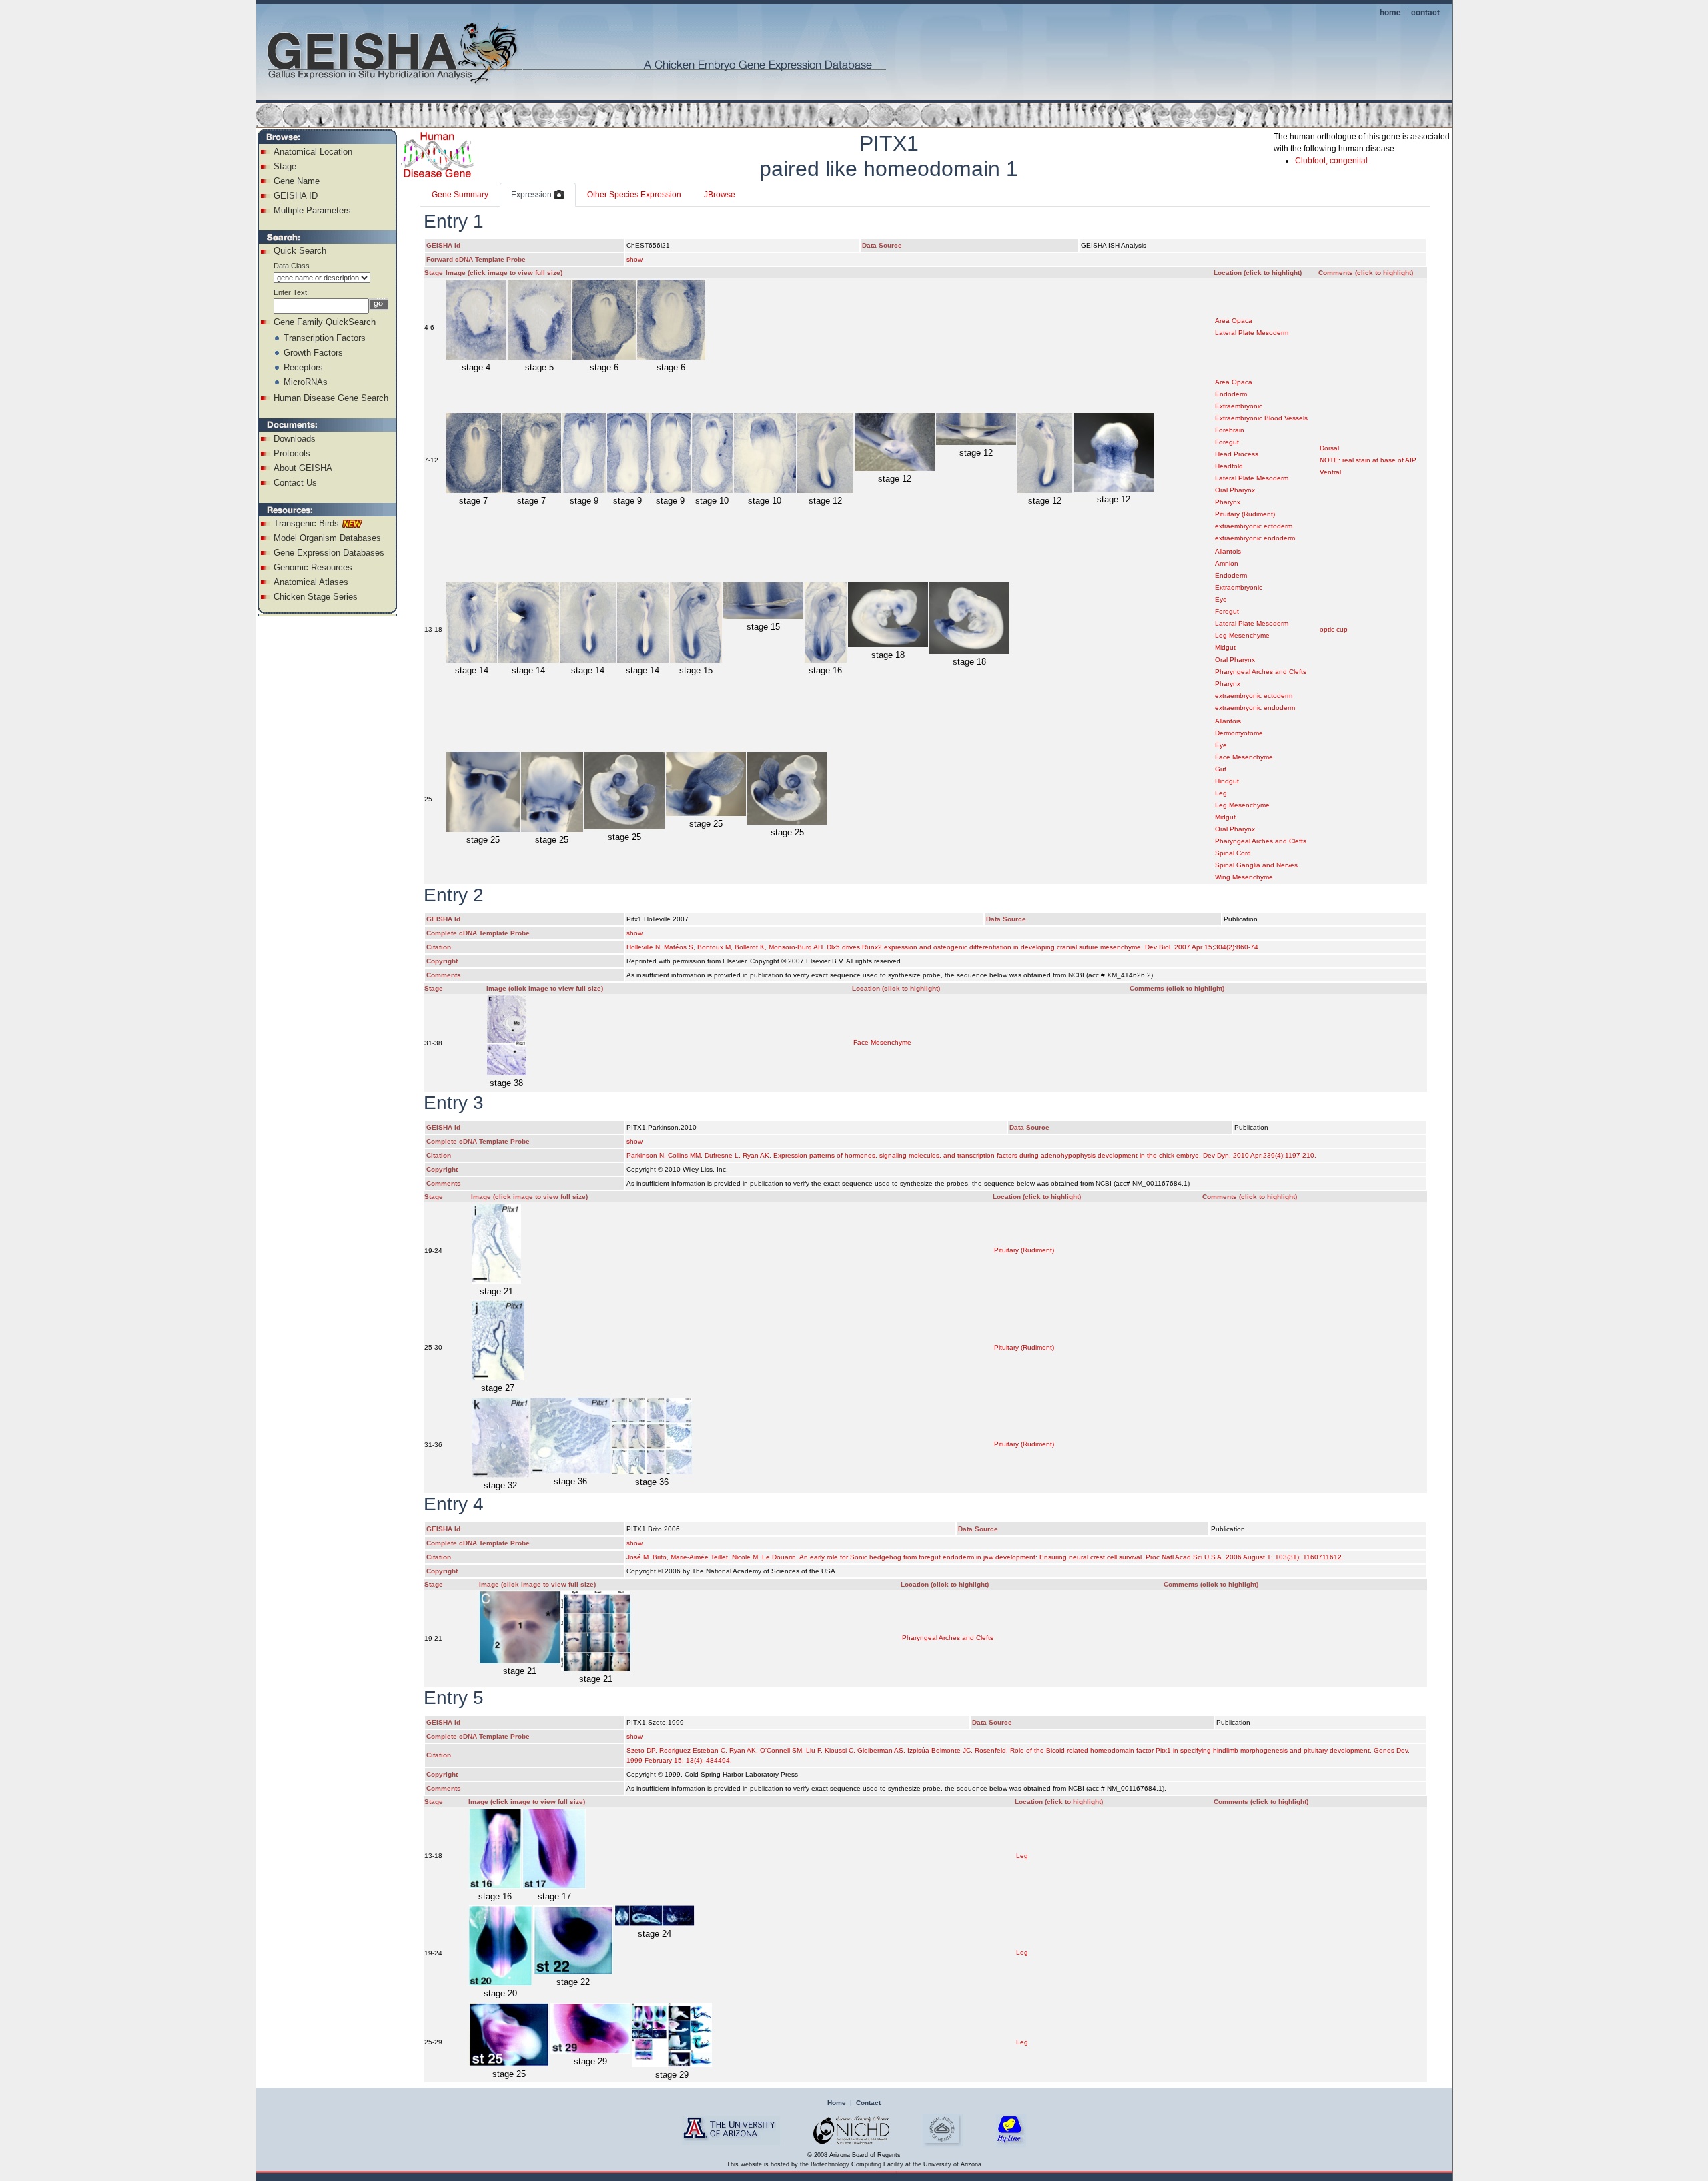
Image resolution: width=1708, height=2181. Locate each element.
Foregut (1227, 442)
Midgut (1225, 647)
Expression (532, 195)
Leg (1221, 793)
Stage (285, 166)
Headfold (1229, 466)
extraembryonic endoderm (1255, 538)
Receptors (303, 367)
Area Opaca (1234, 321)
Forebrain (1230, 430)
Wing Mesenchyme (1244, 877)
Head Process (1237, 454)
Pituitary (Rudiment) (1245, 514)
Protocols (292, 453)
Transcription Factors (325, 338)
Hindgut (1227, 781)
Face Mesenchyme (1244, 757)
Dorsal (1329, 448)
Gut (1221, 769)
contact (1425, 12)
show (634, 259)
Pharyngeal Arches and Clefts (1261, 672)
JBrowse (720, 195)
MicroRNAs (306, 382)
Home (837, 2103)
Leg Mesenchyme (1242, 635)
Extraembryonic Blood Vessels (1261, 418)
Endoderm (1231, 394)
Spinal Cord (1233, 853)
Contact (868, 2103)
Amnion (1227, 563)
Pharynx (1228, 502)
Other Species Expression (634, 195)
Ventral (1330, 472)
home (1390, 12)
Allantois (1228, 551)
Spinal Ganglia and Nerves (1256, 865)
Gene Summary (460, 195)
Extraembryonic (1239, 406)
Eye (1221, 599)
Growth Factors (313, 353)
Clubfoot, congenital (1331, 161)
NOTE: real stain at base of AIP (1368, 460)
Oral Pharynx (1235, 490)
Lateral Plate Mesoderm (1252, 333)
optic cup (1334, 629)
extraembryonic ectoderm (1254, 526)
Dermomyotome (1239, 733)
